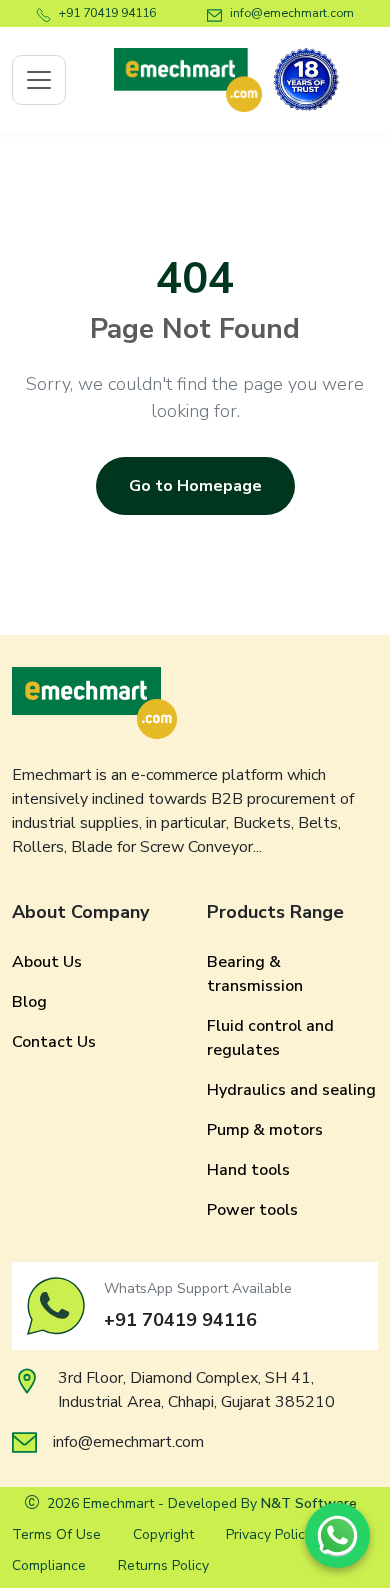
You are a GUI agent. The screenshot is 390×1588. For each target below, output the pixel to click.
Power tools (252, 1210)
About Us (47, 962)
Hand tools (248, 1170)
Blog (29, 1002)
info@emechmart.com (292, 12)
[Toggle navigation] (39, 80)
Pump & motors (265, 1130)
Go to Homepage (195, 486)
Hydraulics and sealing (291, 1090)
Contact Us (54, 1042)
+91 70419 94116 (107, 12)
